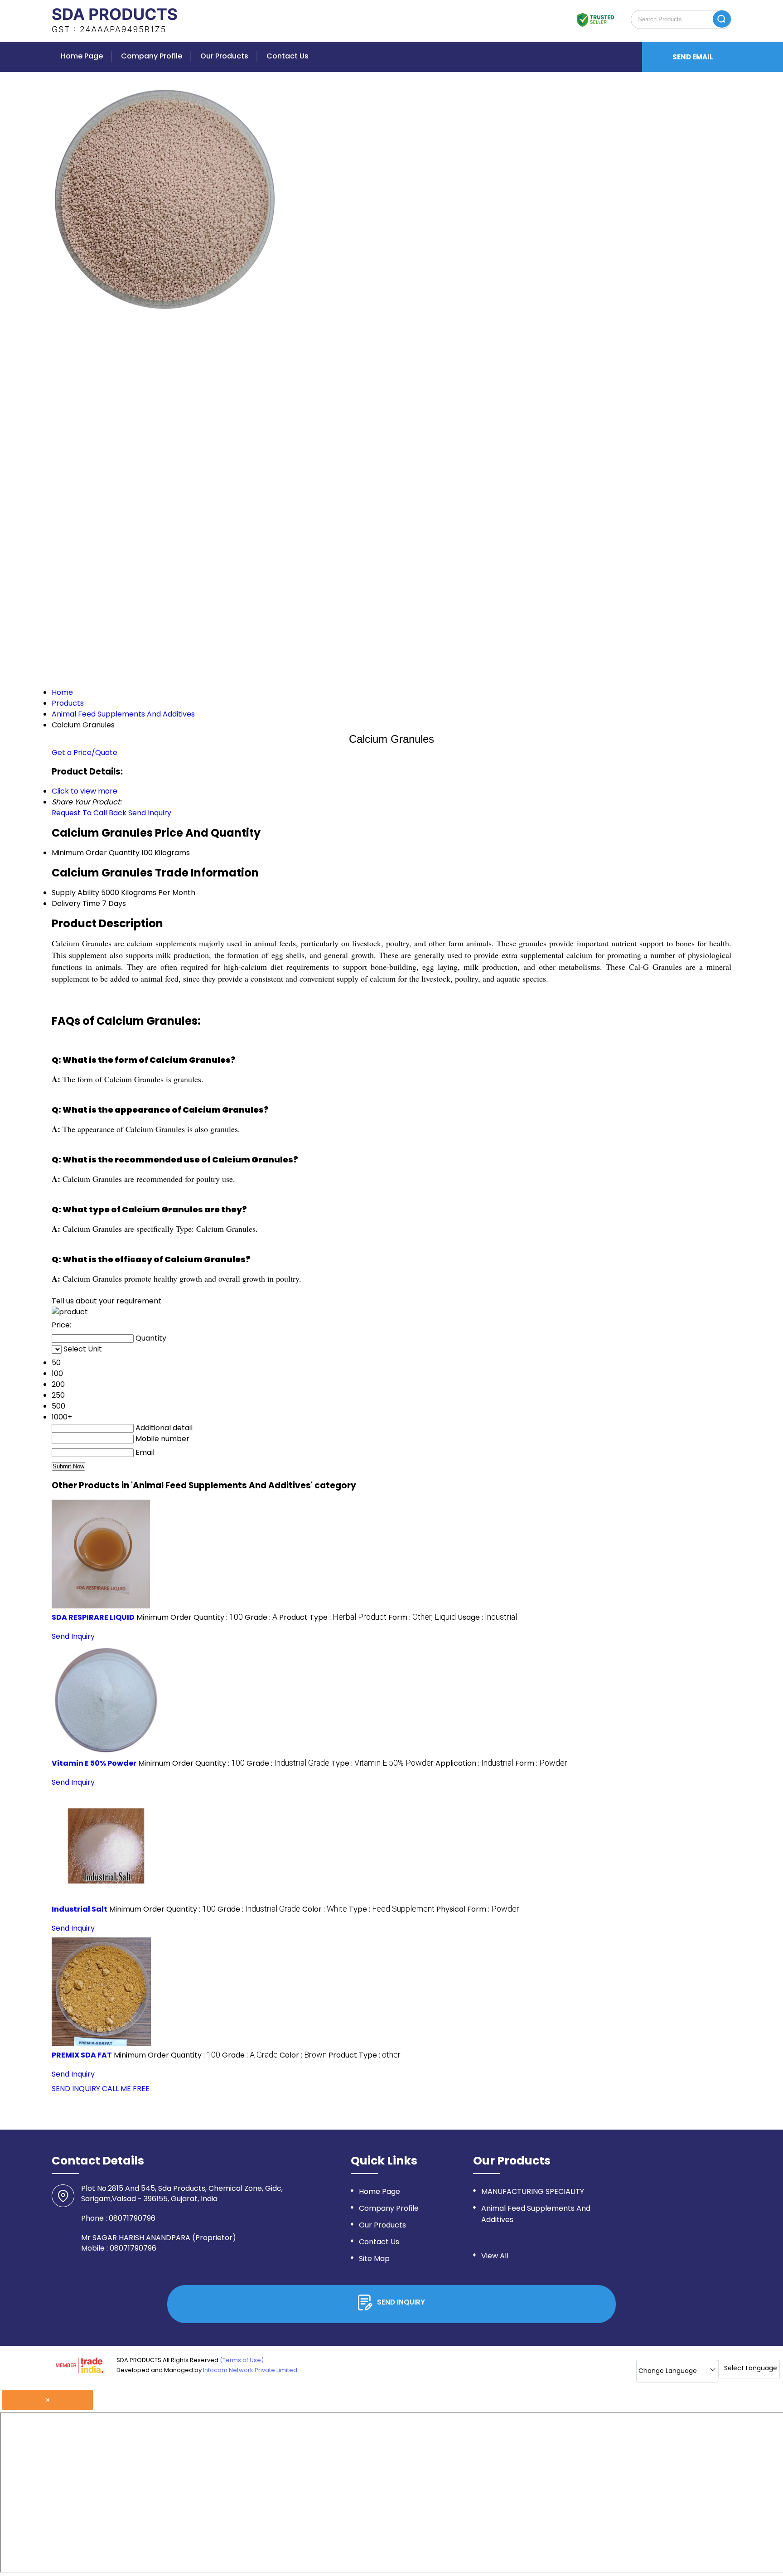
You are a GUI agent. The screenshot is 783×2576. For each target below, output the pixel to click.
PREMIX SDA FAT (82, 2055)
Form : (422, 1617)
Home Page (82, 56)
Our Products (224, 56)
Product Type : (333, 1617)
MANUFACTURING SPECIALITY (533, 2191)
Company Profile (152, 56)
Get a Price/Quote (85, 753)
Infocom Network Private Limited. (251, 2370)
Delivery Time (76, 903)
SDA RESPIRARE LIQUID (93, 1617)
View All (495, 2256)
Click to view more (85, 791)
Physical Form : (478, 1909)
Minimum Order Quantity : (190, 1617)
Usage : (487, 1617)
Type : (382, 1763)
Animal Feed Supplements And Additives (536, 2214)
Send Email (693, 57)
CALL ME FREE (126, 2089)
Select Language (751, 2368)
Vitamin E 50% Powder (94, 1763)
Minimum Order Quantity (96, 853)
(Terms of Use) (242, 2360)
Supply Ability (75, 893)
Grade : (261, 1617)
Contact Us (288, 56)
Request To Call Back (89, 813)
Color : (325, 1909)
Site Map (374, 2259)
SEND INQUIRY (76, 2089)
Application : (474, 1763)
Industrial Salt (80, 1909)
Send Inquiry (150, 813)
